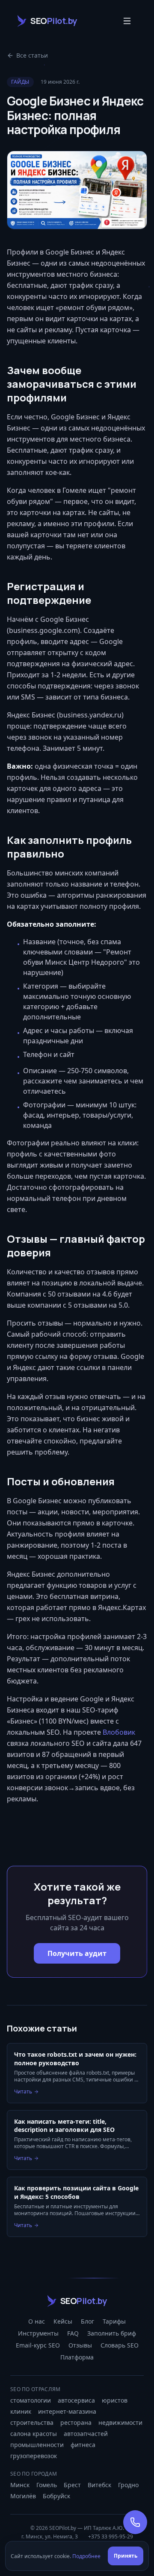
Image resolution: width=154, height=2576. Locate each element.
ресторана (76, 2422)
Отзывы (80, 2345)
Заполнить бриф (112, 2333)
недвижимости (120, 2422)
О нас (37, 2321)
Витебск (99, 2485)
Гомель (47, 2485)
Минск (20, 2485)
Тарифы (114, 2321)
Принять (126, 2556)
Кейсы (63, 2321)
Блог (87, 2321)
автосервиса (76, 2400)
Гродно (128, 2485)
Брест (72, 2485)
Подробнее (86, 2556)
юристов (115, 2400)
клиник (21, 2411)
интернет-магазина (67, 2411)
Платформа (77, 2357)
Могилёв (23, 2496)
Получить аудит (77, 1953)
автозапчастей (86, 2434)
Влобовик (119, 1732)
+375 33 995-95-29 (111, 2537)
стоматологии (31, 2400)
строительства (32, 2422)
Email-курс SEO (38, 2345)
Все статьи (32, 55)
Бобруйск (56, 2496)
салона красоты (34, 2434)
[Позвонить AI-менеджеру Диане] (135, 2522)
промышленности (37, 2445)
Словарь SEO (120, 2345)
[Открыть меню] (127, 21)
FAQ (73, 2333)
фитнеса (83, 2445)
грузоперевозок (34, 2456)
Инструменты (38, 2333)
